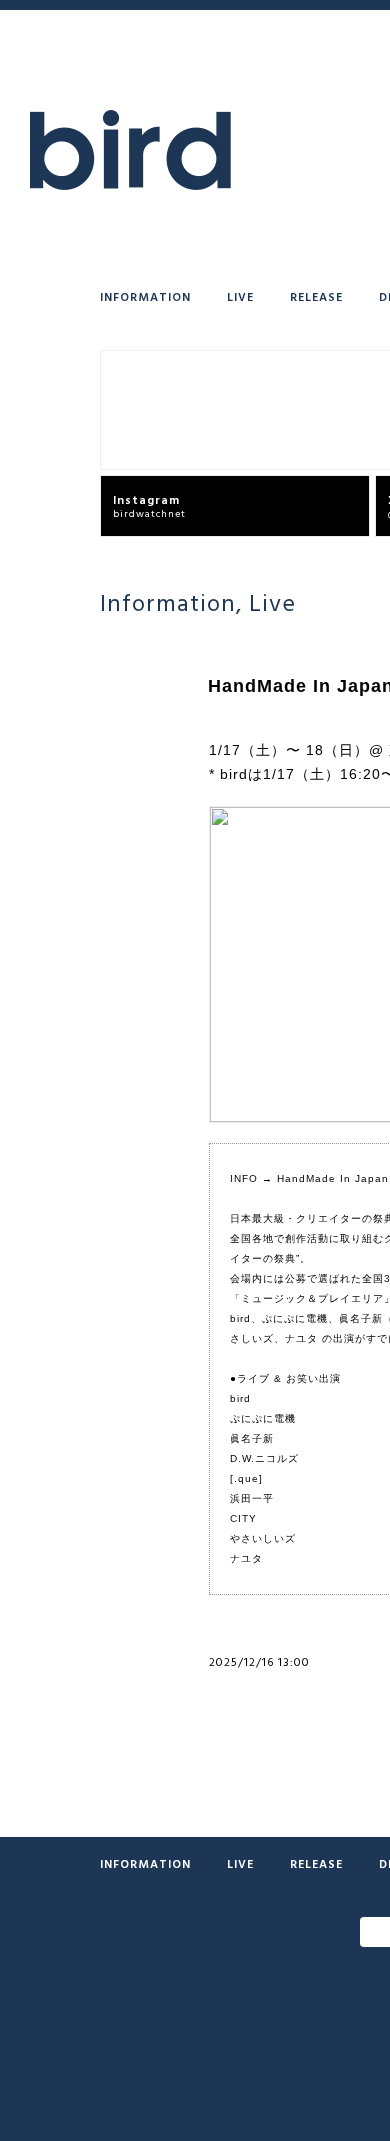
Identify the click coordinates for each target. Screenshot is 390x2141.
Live (240, 296)
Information (145, 296)
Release (316, 296)
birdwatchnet (149, 505)
